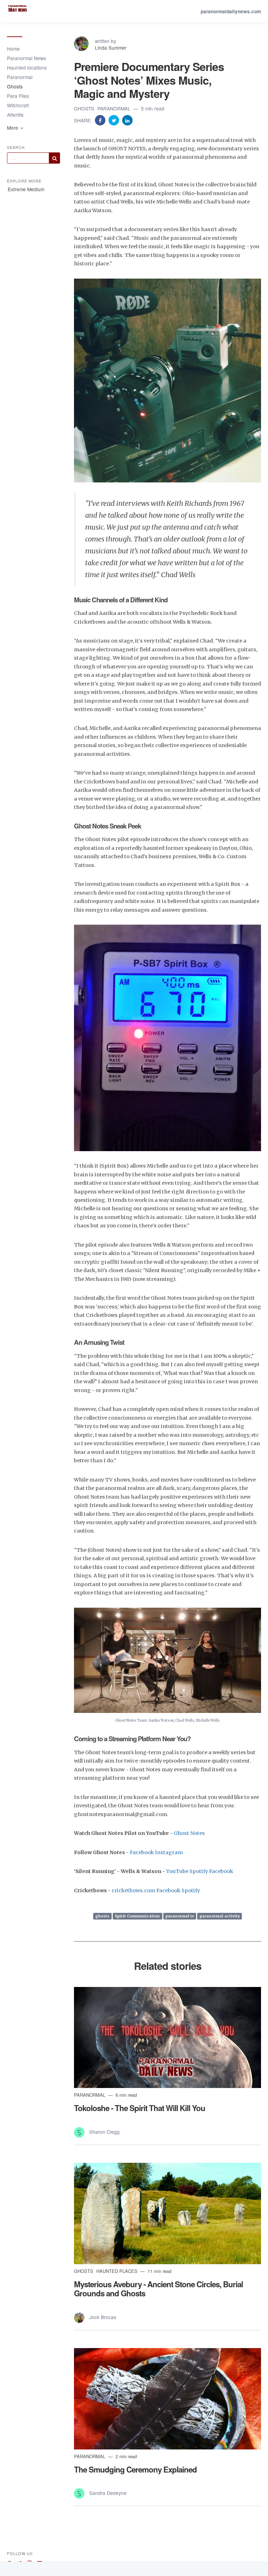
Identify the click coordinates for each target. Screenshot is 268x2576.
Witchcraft (18, 105)
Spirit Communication (137, 1916)
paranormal (115, 108)
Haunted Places (118, 2271)
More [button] (13, 128)
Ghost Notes (189, 1833)
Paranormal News (27, 58)
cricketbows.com (133, 1890)
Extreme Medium (26, 189)
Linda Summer (111, 48)
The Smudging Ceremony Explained (135, 2469)
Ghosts (15, 86)
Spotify (199, 1871)
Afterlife (15, 115)
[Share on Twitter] (114, 120)
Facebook (142, 1852)
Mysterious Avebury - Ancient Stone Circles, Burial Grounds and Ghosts (158, 2289)
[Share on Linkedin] (127, 120)
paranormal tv (180, 1916)
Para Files (18, 96)
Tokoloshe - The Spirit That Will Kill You (140, 2108)
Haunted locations (27, 67)
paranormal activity (220, 1916)
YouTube (177, 1871)
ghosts (85, 108)
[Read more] (167, 2037)
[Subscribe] (54, 158)
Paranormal (20, 77)
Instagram (169, 1852)
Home (13, 49)
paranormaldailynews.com (231, 11)
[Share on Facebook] (101, 120)
